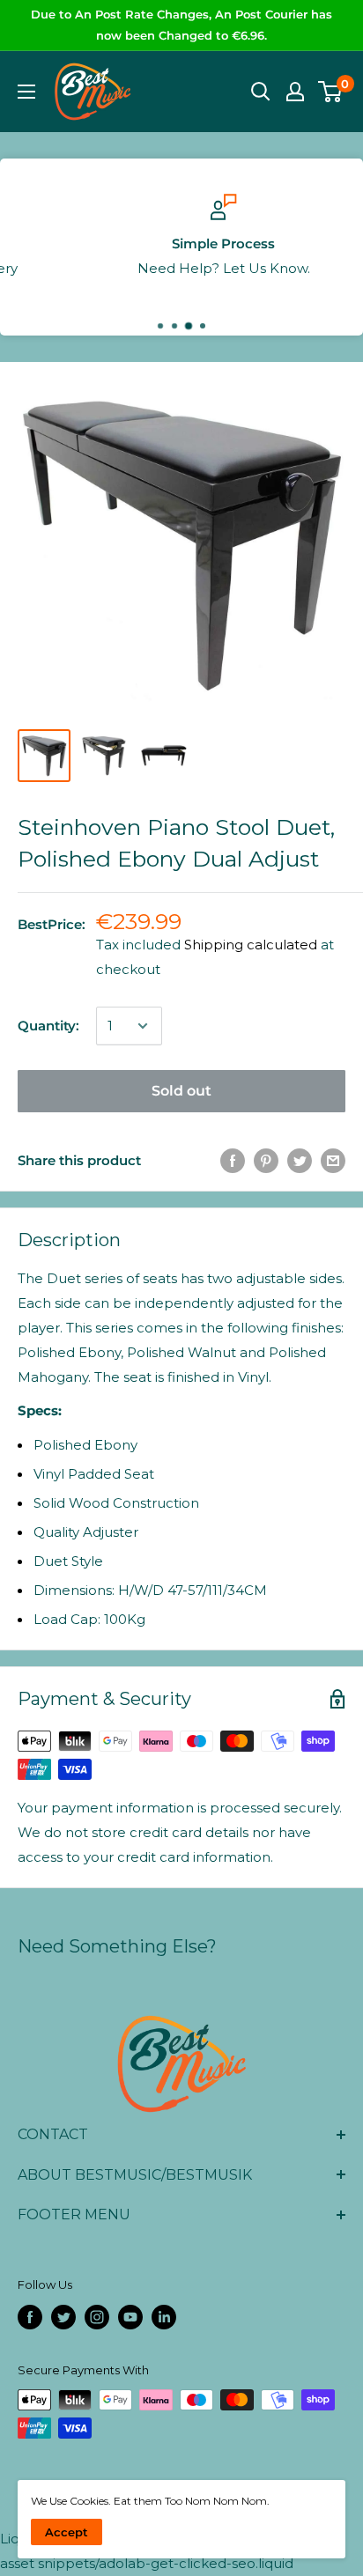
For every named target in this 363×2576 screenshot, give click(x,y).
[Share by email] (333, 1160)
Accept (67, 2532)
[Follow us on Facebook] (30, 2317)
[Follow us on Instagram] (97, 2317)
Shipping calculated (251, 945)
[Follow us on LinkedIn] (164, 2317)
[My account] (295, 92)
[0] (331, 92)
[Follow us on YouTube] (130, 2317)
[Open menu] (26, 92)
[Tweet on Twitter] (300, 1160)
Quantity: (48, 1026)
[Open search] (261, 92)
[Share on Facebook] (233, 1160)
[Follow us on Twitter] (63, 2317)
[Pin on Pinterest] (266, 1160)
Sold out (181, 1091)
